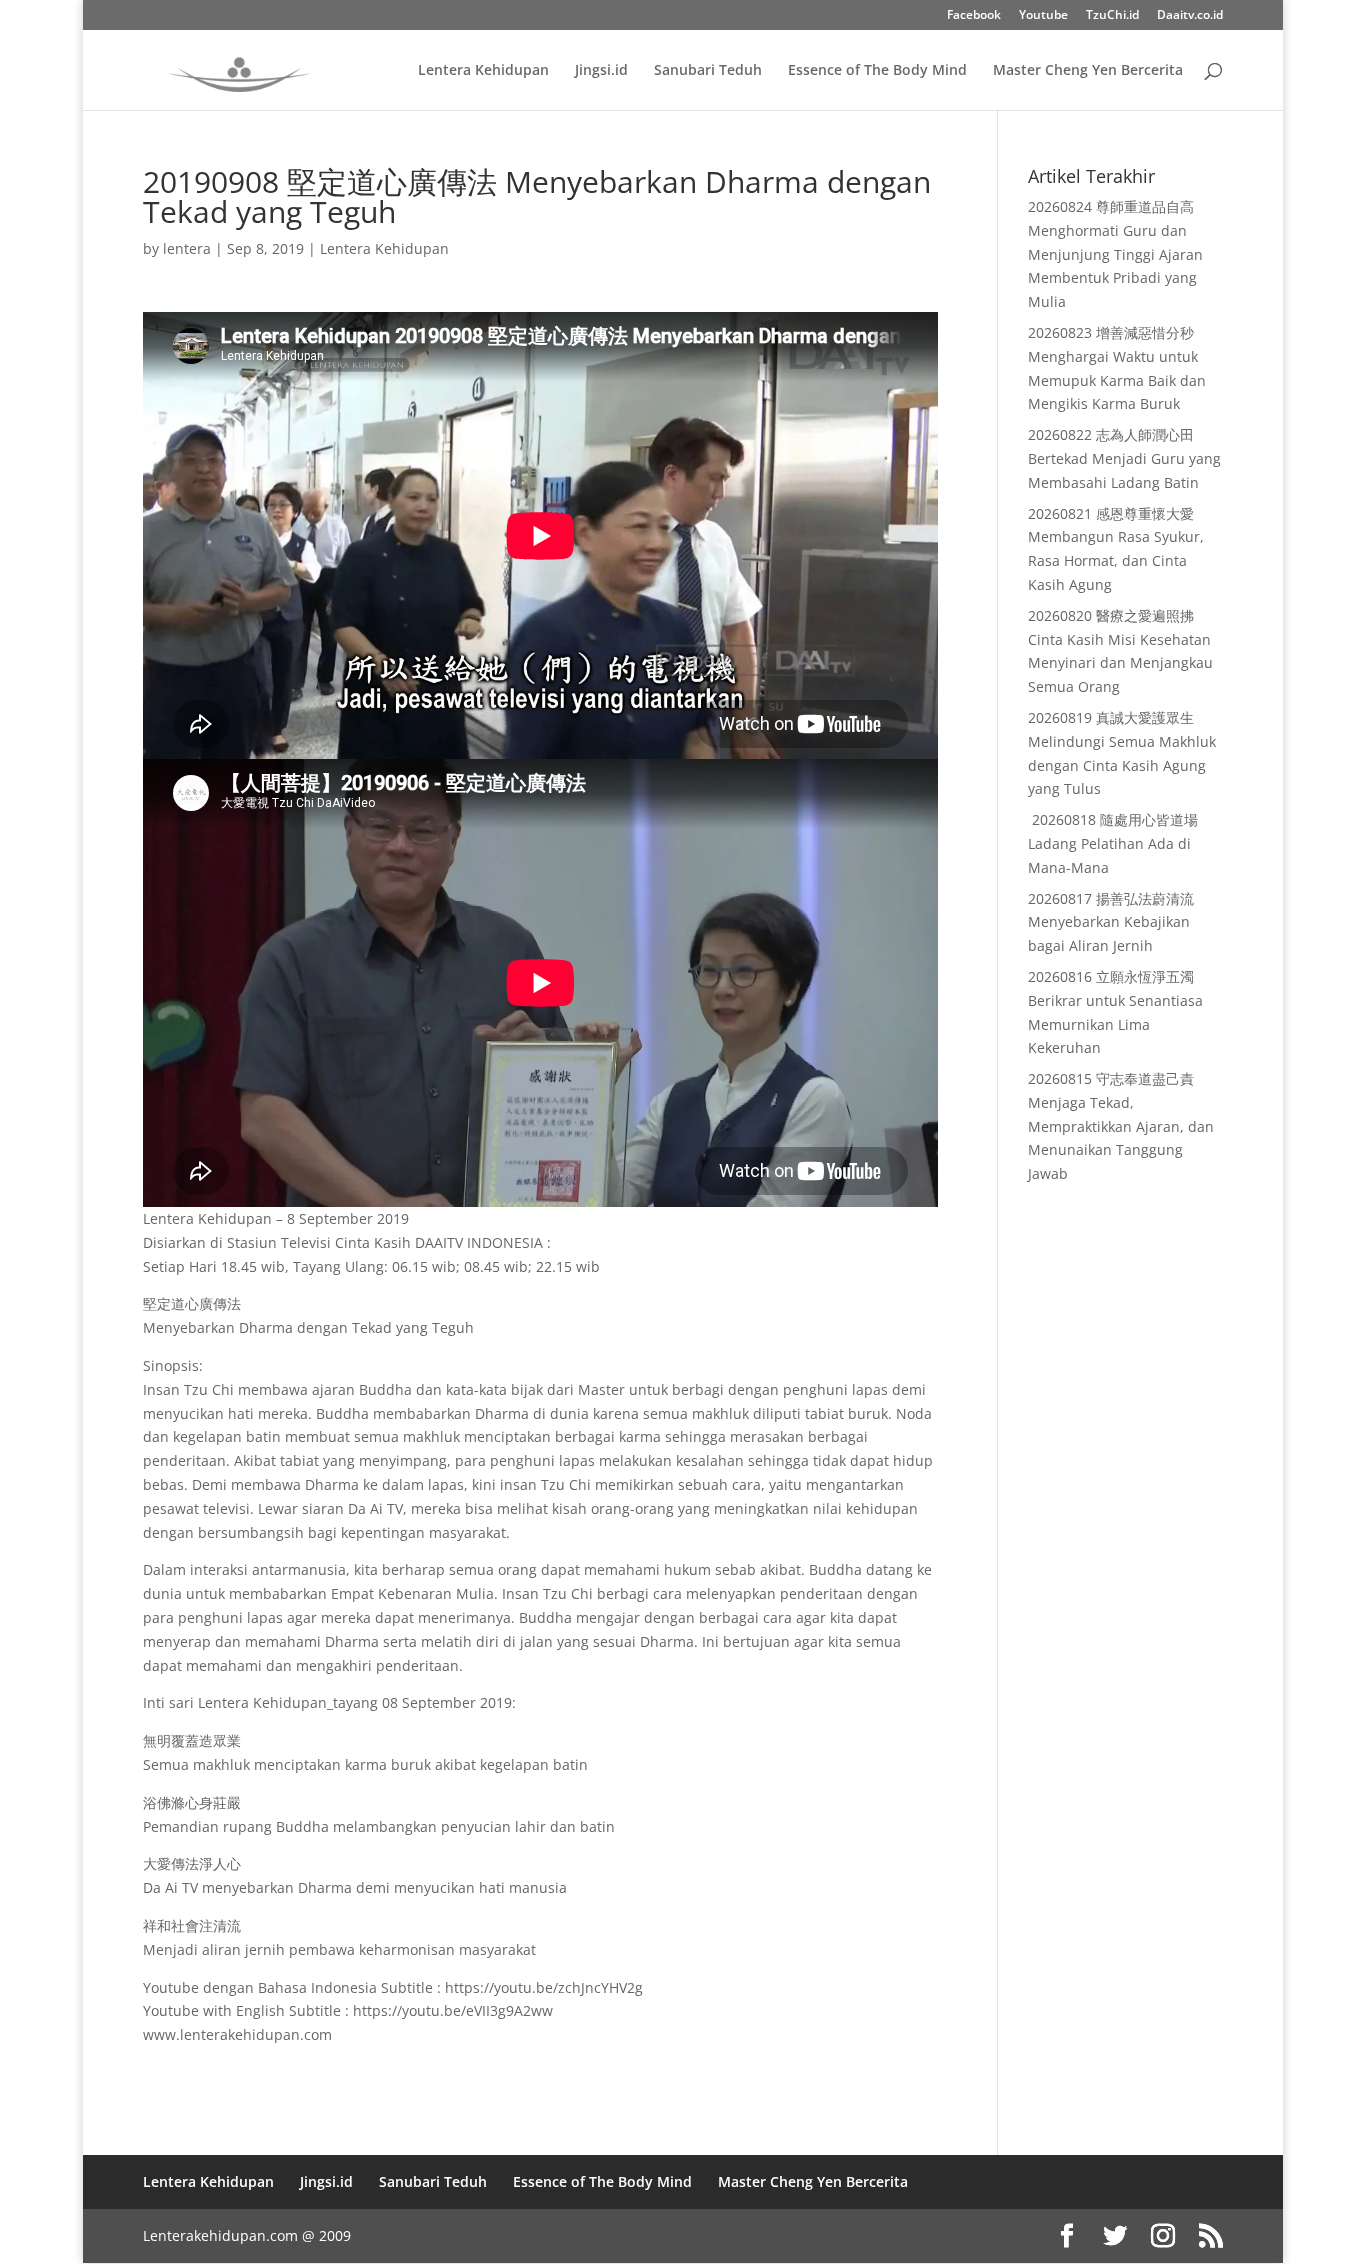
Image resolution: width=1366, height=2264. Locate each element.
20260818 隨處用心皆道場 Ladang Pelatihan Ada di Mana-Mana (1113, 843)
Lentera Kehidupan (483, 71)
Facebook (974, 16)
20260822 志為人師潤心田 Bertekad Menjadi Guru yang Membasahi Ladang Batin (1124, 458)
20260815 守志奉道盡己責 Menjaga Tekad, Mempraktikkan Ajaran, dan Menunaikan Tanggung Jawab (1121, 1126)
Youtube (1043, 16)
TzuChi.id (1112, 16)
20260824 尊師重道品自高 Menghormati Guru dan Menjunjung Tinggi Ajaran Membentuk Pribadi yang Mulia (1115, 254)
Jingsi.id (601, 71)
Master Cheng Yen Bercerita (1088, 71)
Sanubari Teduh (708, 71)
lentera (187, 248)
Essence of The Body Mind (877, 71)
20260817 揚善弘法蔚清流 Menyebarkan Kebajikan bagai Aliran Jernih (1111, 922)
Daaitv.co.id (1190, 16)
